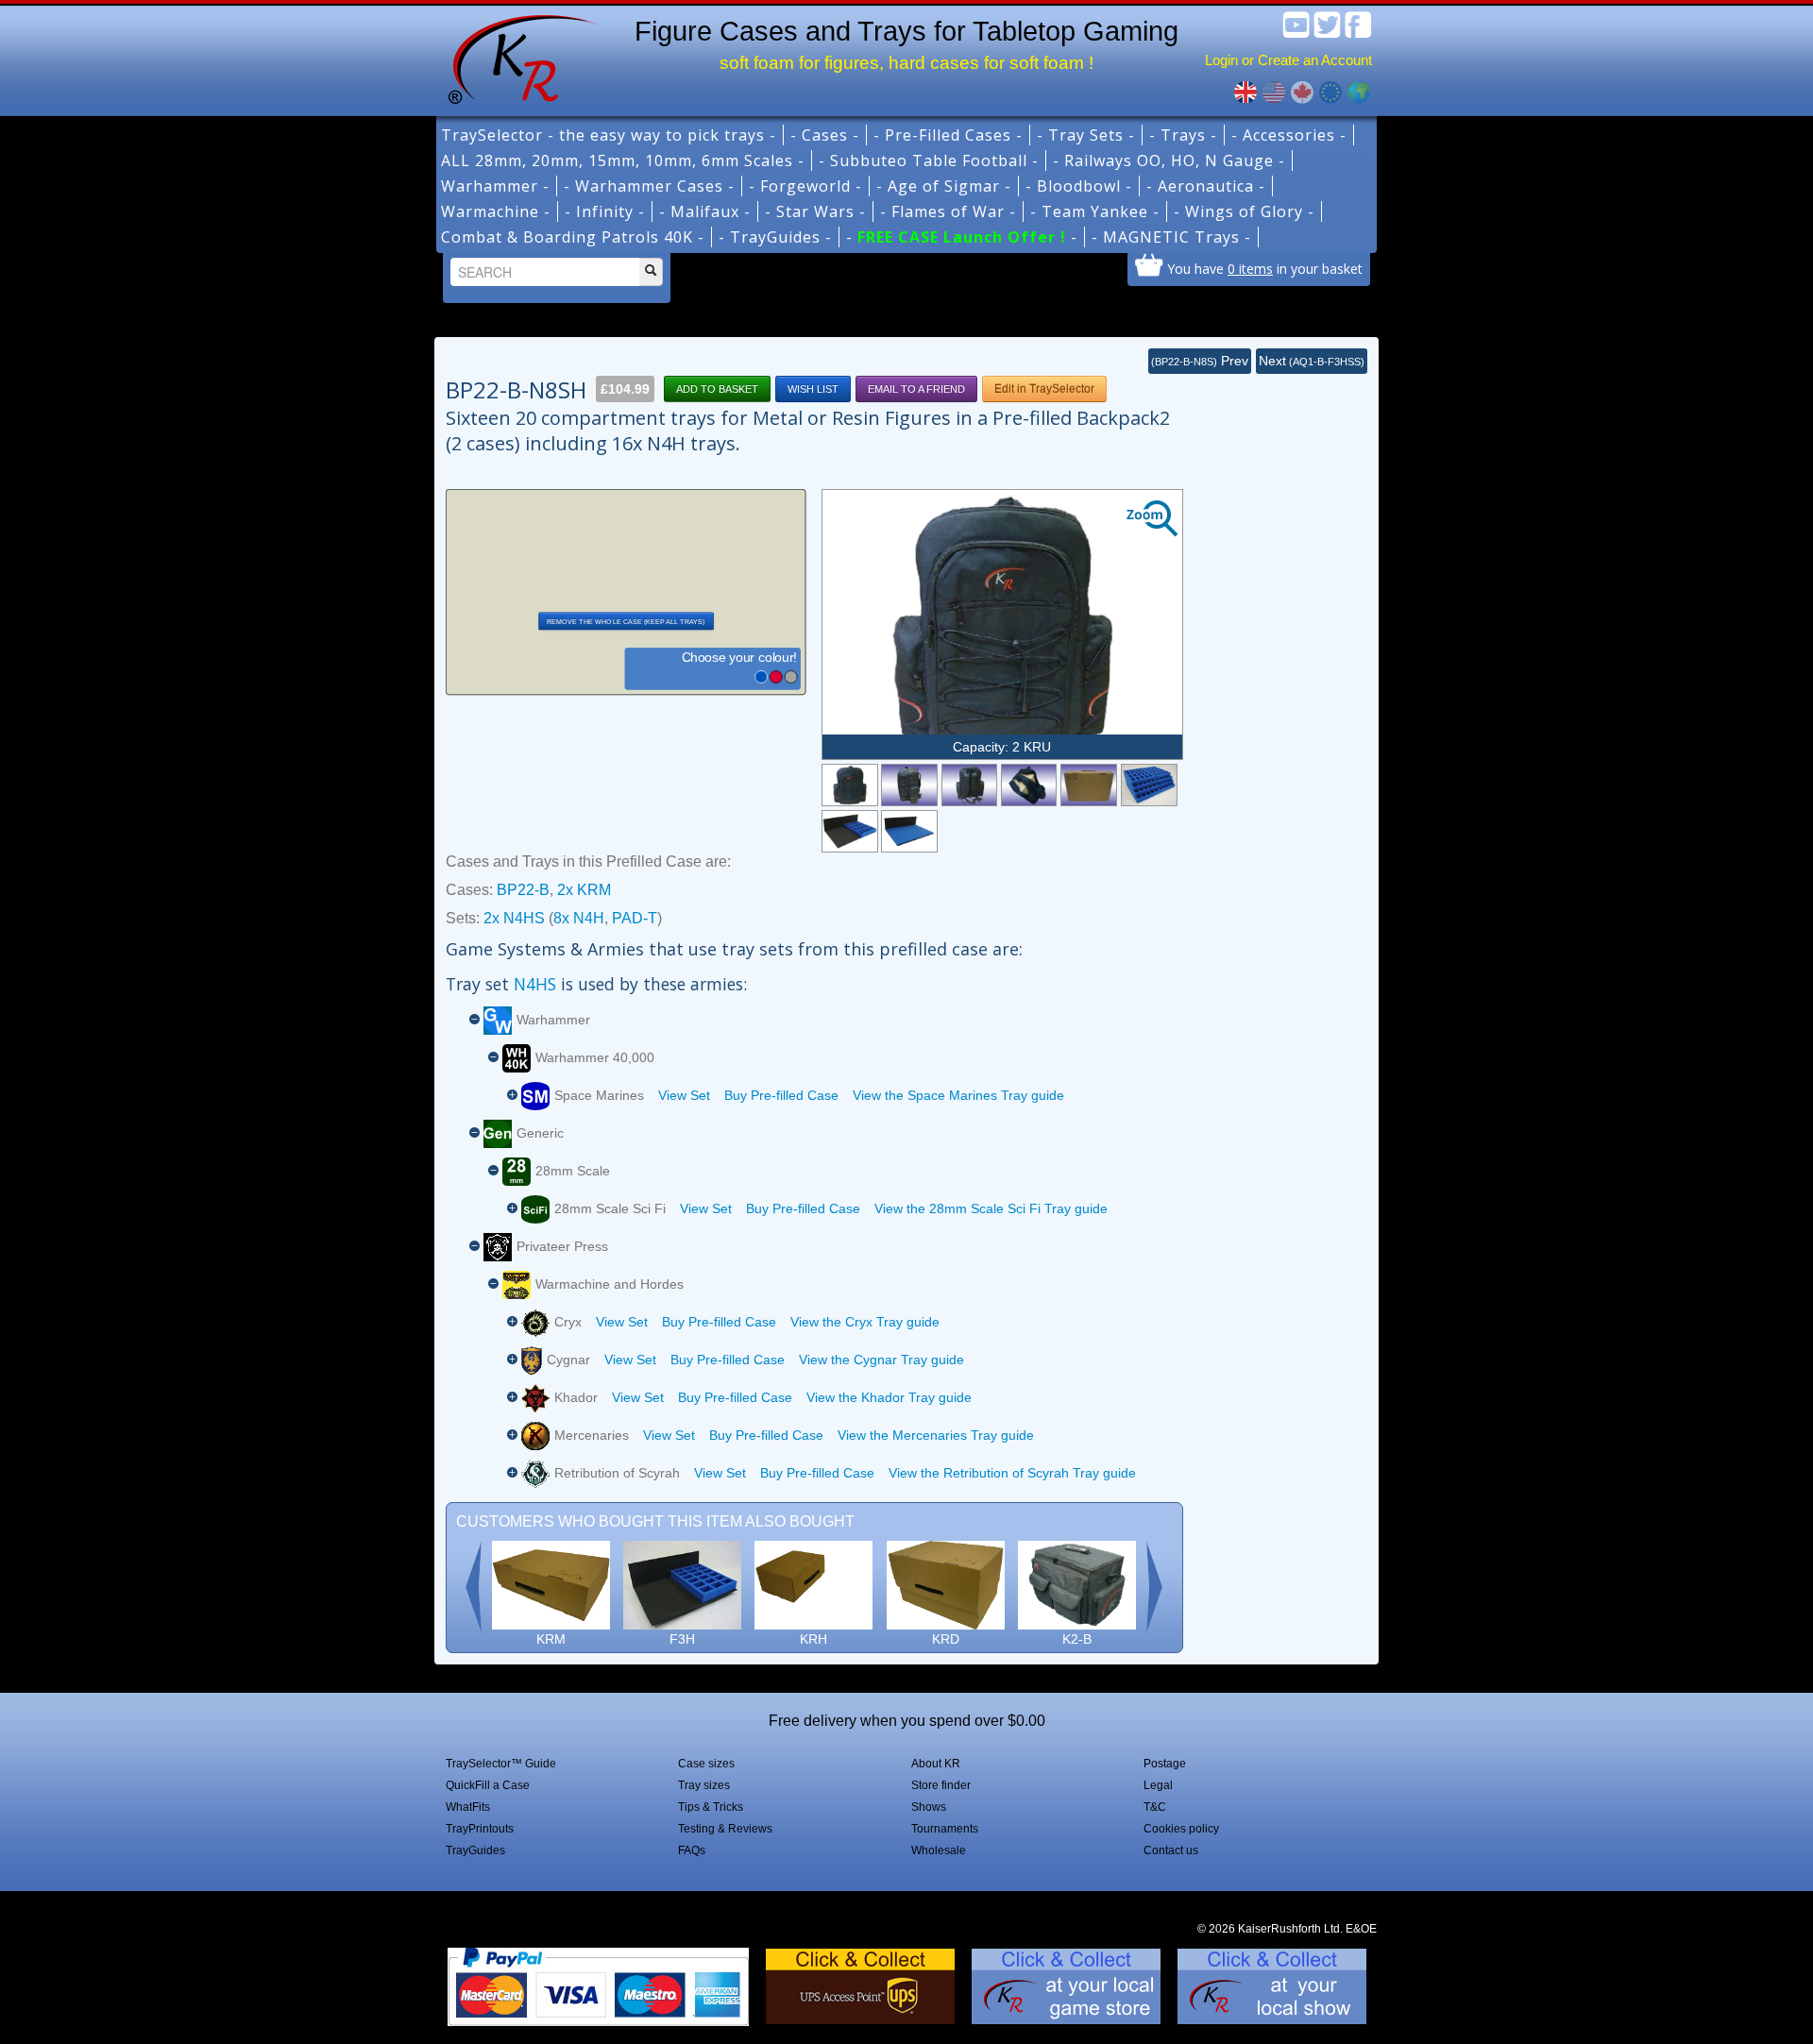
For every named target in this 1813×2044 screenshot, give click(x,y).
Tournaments (945, 1829)
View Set (684, 1095)
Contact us (1171, 1850)
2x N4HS (514, 918)
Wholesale (939, 1850)
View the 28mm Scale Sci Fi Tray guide (991, 1208)
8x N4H (579, 918)
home (517, 57)
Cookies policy (1181, 1829)
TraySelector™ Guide (501, 1764)
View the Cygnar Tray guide (881, 1360)
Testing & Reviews (725, 1829)
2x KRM (584, 890)
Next (1312, 361)
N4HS (535, 984)
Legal (1158, 1785)
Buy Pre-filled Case (781, 1095)
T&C (1155, 1807)
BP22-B (523, 890)
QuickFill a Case (488, 1785)
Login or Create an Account (1288, 60)
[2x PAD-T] (909, 831)
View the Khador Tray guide (889, 1397)
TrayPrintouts (480, 1829)
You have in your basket (1265, 268)
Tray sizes (704, 1785)
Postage (1165, 1764)
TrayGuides (475, 1850)
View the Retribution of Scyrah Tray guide (1012, 1473)
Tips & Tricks (711, 1807)
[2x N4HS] (1149, 785)
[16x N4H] (849, 831)
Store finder (941, 1785)
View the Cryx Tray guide (865, 1322)
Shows (929, 1807)
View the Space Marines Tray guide (958, 1095)
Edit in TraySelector (1044, 389)
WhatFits (468, 1807)
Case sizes (706, 1764)
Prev (1200, 361)
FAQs (692, 1850)
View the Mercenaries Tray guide (936, 1435)
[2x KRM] (1089, 785)
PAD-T (635, 918)
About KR (936, 1764)
